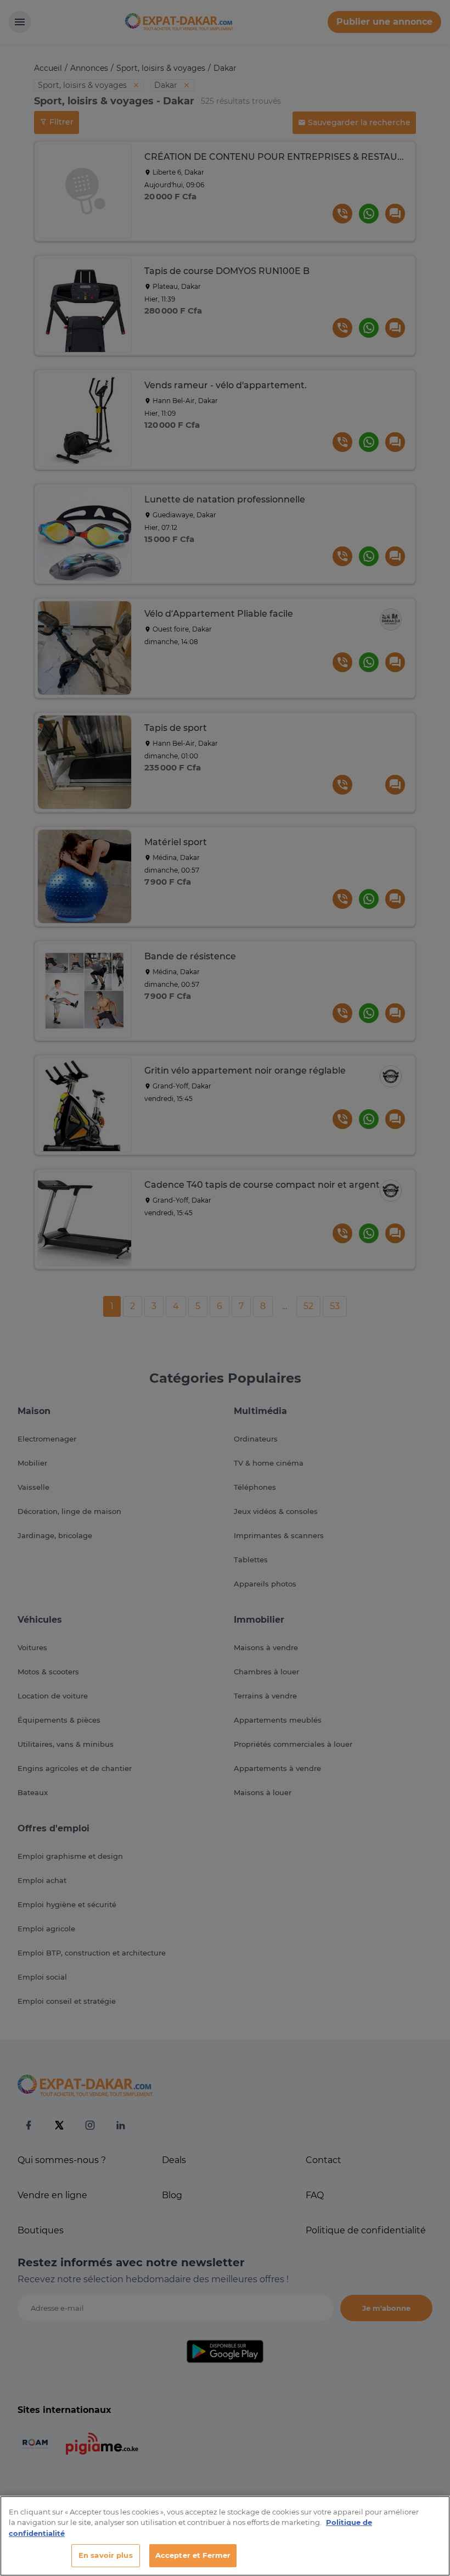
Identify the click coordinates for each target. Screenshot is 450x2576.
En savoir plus (106, 2555)
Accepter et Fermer (193, 2555)
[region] (225, 2536)
